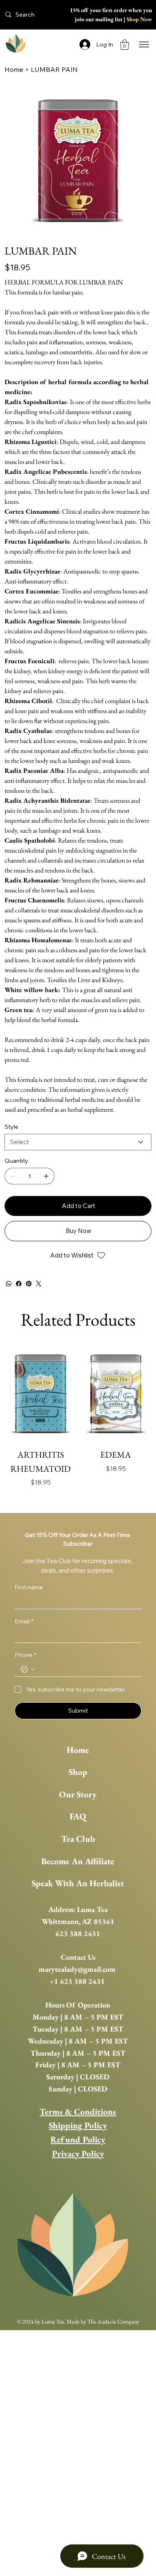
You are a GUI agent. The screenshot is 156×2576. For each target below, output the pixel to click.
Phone (25, 1655)
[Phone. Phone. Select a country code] (28, 1669)
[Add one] (46, 1176)
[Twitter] (39, 1284)
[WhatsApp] (9, 1284)
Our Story (78, 1794)
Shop (78, 1772)
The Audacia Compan (112, 2321)
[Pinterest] (29, 1284)
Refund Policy (78, 2139)
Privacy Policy (78, 2153)
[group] (78, 1424)
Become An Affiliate (78, 1861)
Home (78, 1750)
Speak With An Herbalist (78, 1883)
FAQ (78, 1816)
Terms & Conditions (78, 2112)
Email (24, 1621)
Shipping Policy (78, 2125)
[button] (125, 45)
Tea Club (78, 1839)
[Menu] (144, 45)
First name (29, 1587)
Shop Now (139, 19)
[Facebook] (19, 1284)
